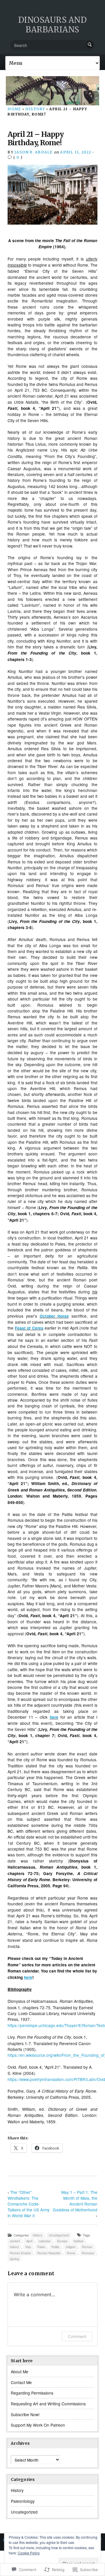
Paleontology (23, 2501)
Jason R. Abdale (34, 152)
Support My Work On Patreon (38, 2425)
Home (14, 109)
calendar (45, 2241)
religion (71, 2247)
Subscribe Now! (25, 2414)
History (35, 109)
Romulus (88, 2253)
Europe (62, 2241)
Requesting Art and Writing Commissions (48, 2404)
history (14, 2247)
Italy (28, 2247)
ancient (15, 2241)
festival (78, 2241)
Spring (14, 2259)
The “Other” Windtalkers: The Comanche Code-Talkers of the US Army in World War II (29, 2204)
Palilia (55, 2247)
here (54, 1717)
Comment (77, 2336)
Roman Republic (49, 2253)
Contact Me (21, 2382)
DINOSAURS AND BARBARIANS (52, 25)
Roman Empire (20, 2253)
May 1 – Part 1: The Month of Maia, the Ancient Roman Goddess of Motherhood (75, 2201)
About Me (20, 2372)
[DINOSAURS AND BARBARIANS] (52, 91)
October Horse (54, 1316)
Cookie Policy (29, 2553)
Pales (41, 2247)
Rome (71, 2253)
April (29, 2241)
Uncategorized (59, 2235)
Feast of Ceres (29, 1328)
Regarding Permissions (32, 2393)
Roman (87, 2247)
